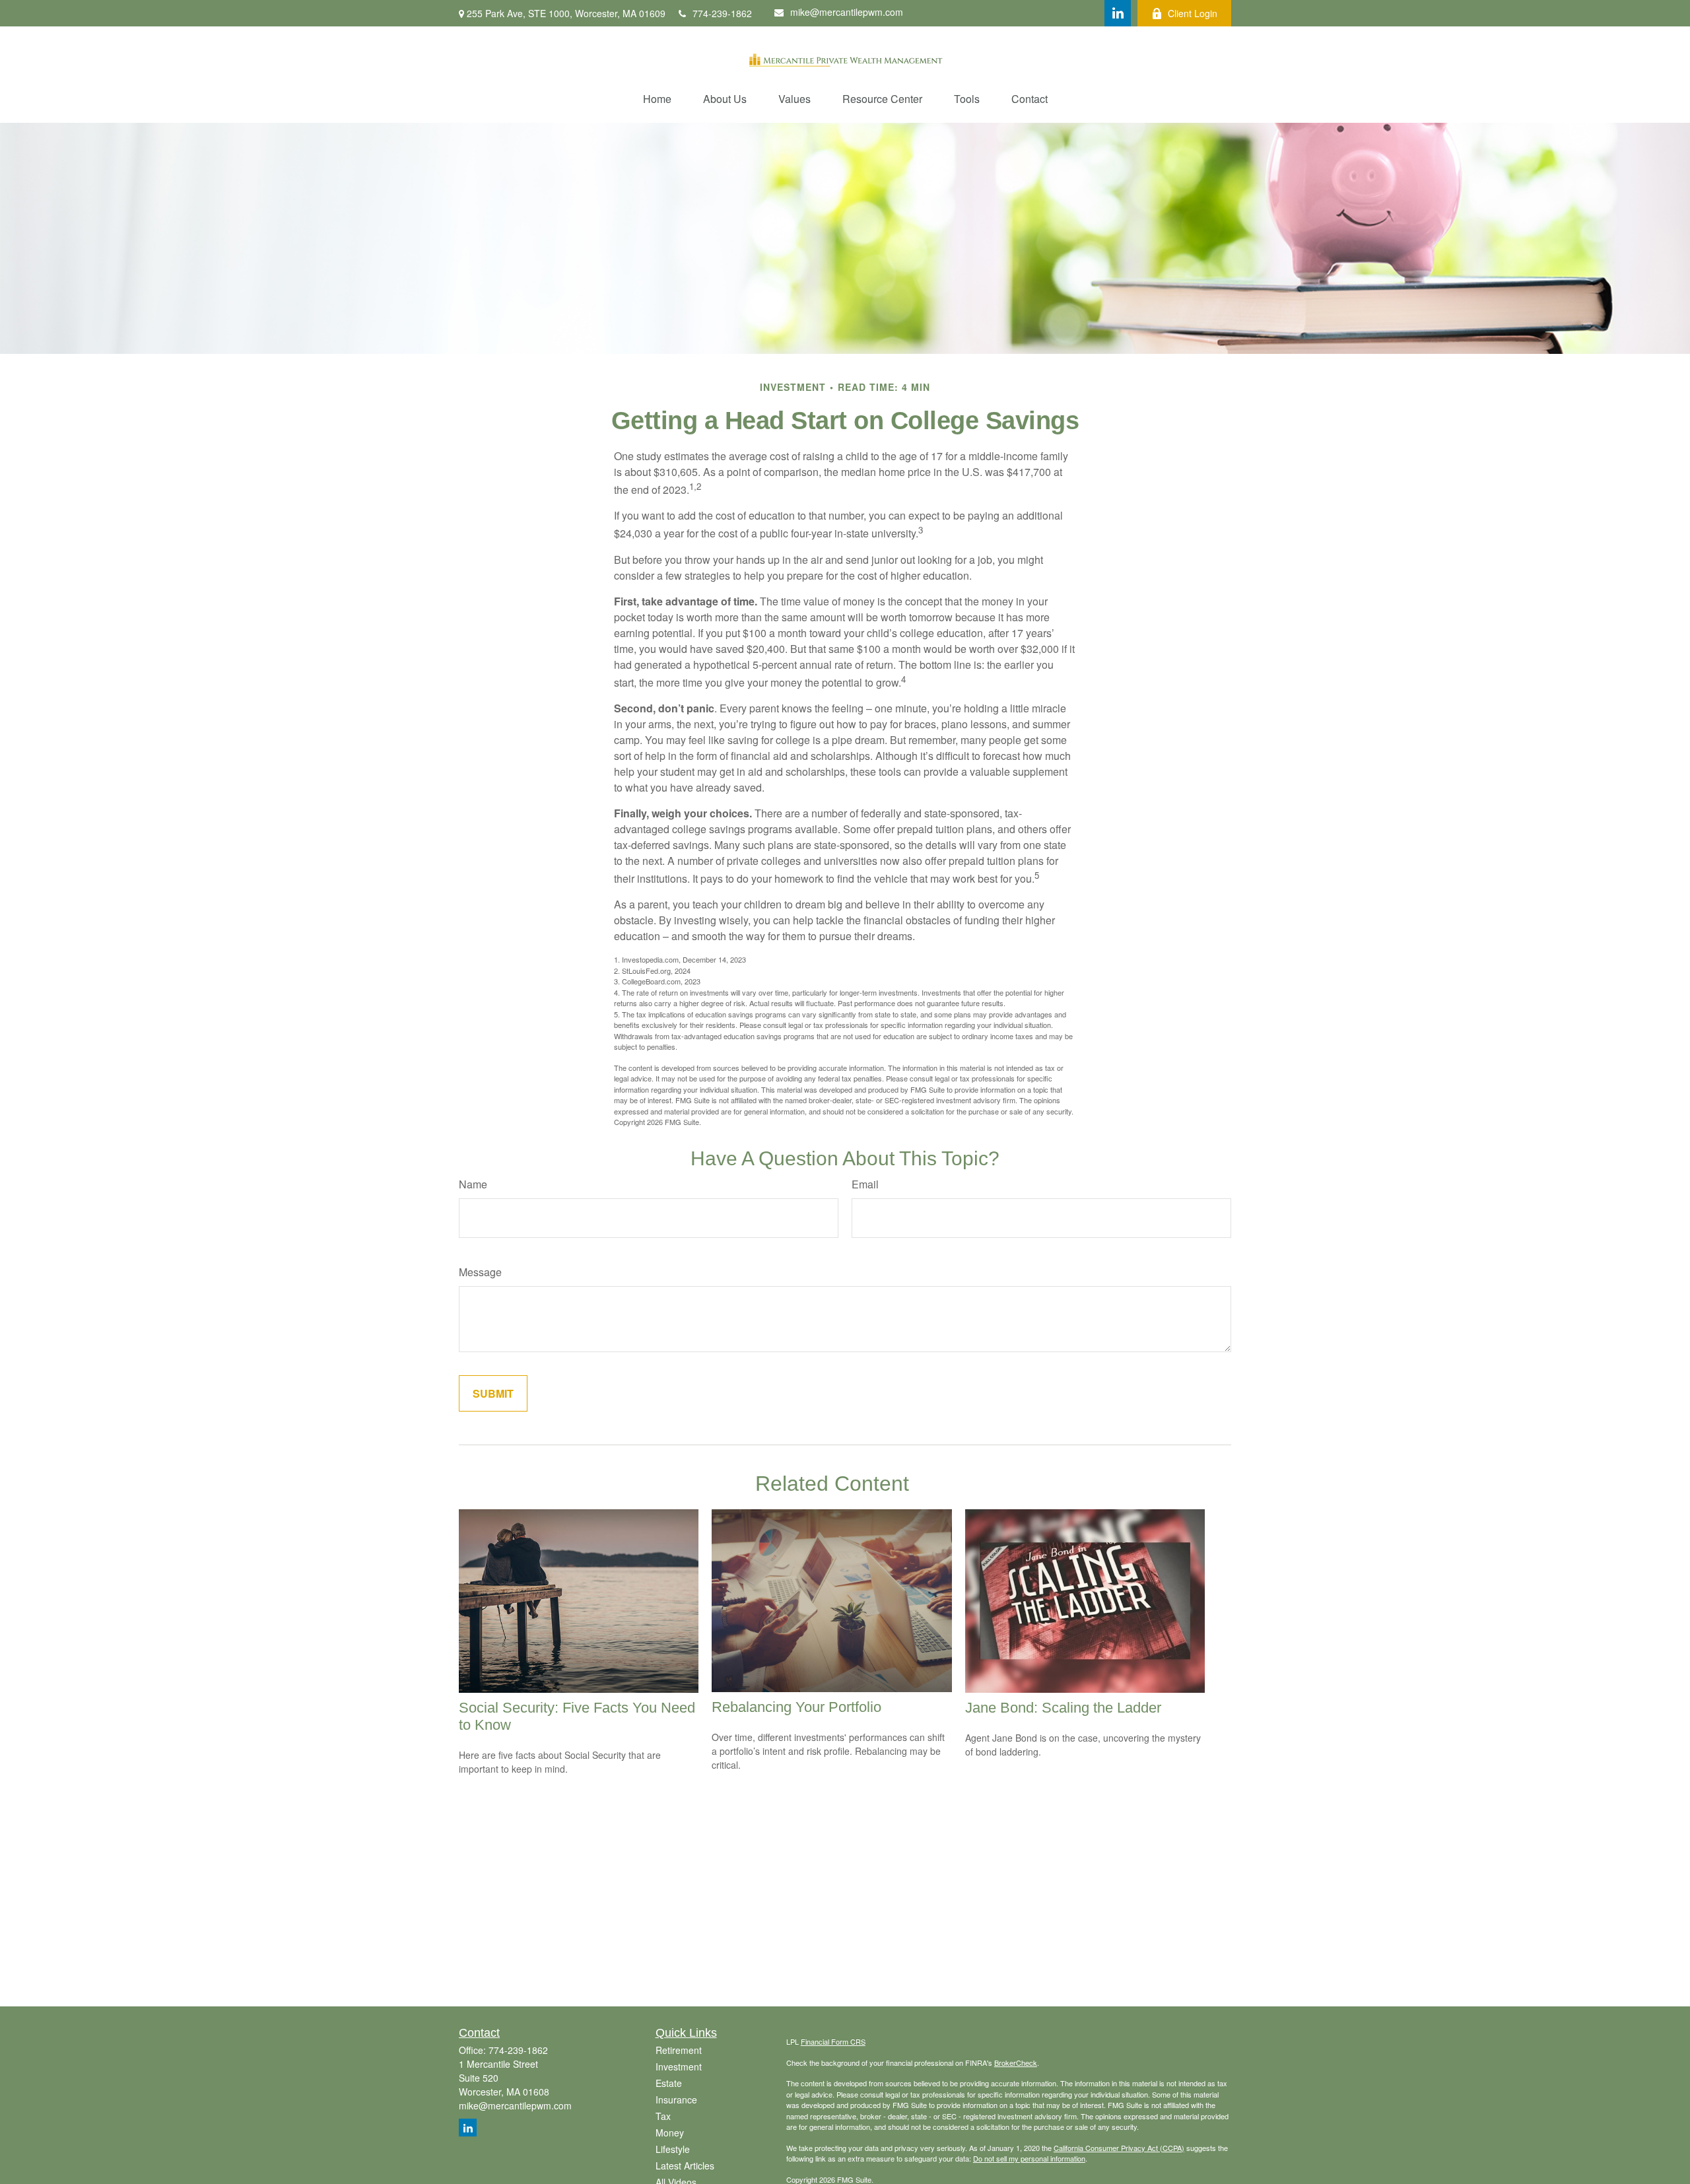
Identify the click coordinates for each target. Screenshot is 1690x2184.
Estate (669, 2083)
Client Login (1193, 13)
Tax (663, 2116)
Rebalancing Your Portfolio (796, 1707)
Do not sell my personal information (1029, 2158)
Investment (679, 2066)
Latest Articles (685, 2166)
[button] (657, 99)
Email (865, 1184)
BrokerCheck (1016, 2063)
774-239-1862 (722, 13)
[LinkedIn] (1118, 13)
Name (473, 1184)
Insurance (676, 2099)
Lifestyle (673, 2149)
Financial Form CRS (833, 2041)
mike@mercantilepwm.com (847, 12)
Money (670, 2133)
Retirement (679, 2050)
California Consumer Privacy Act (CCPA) (1119, 2148)
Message (480, 1272)
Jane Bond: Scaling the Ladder (1063, 1708)
